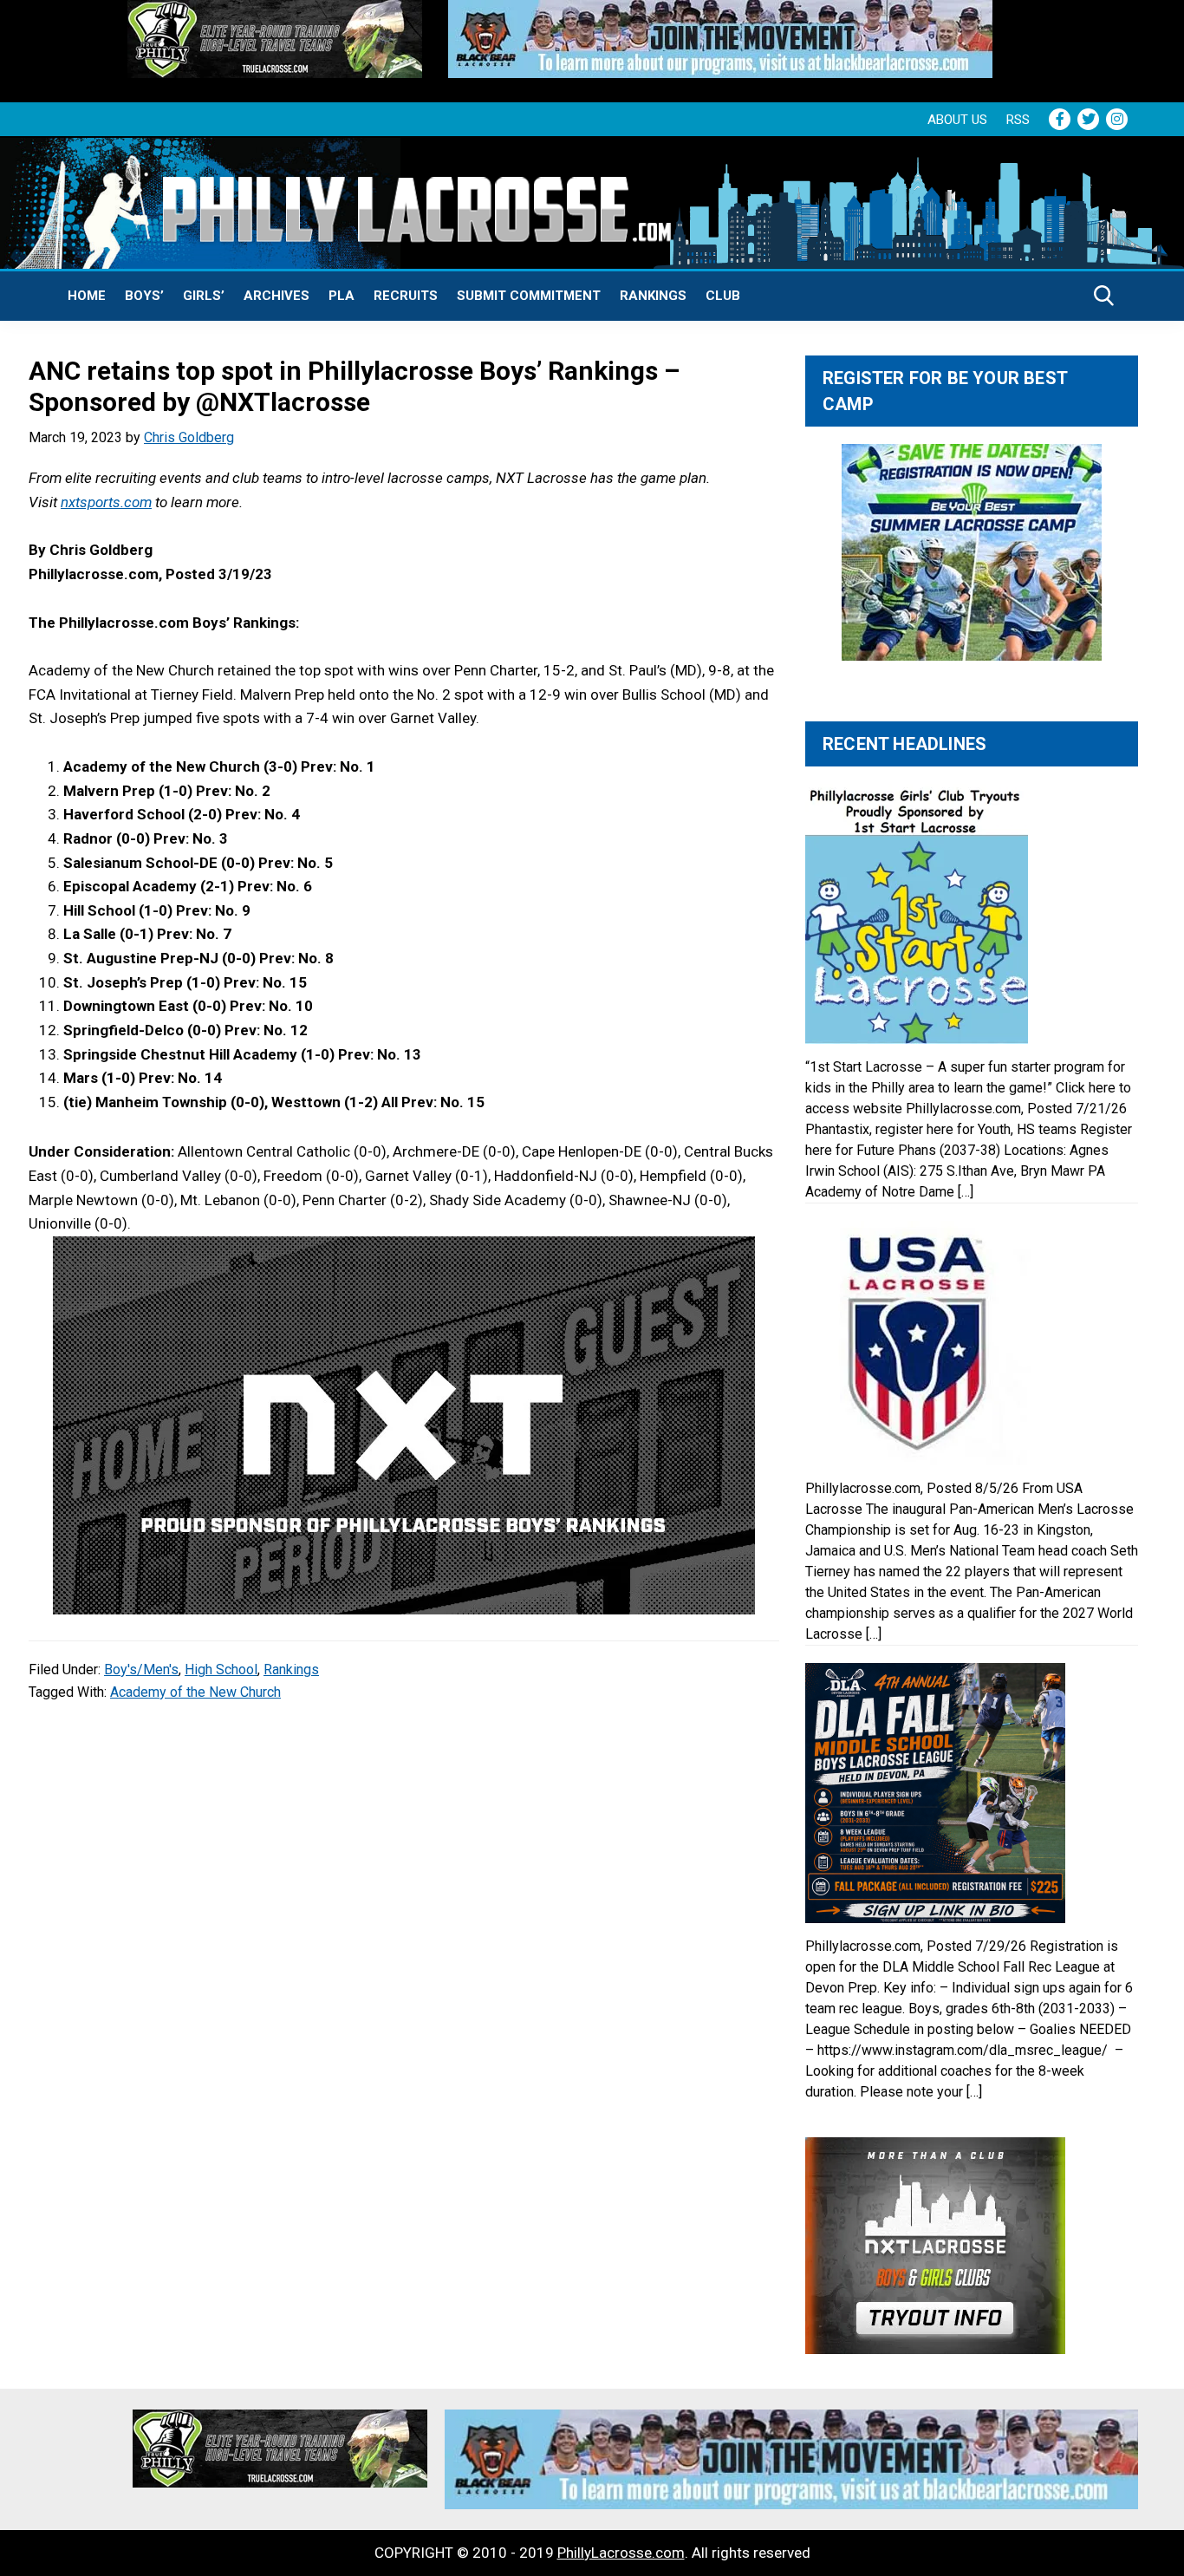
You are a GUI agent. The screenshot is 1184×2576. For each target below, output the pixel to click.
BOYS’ (144, 296)
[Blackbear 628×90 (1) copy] (720, 11)
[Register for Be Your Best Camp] (972, 552)
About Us (957, 120)
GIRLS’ (204, 296)
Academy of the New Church (195, 1692)
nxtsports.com (106, 502)
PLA (342, 296)
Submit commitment (529, 296)
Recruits (406, 296)
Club (723, 296)
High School (221, 1670)
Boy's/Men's (141, 1670)
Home (87, 296)
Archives (276, 296)
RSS (1018, 120)
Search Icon (1104, 296)
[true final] (275, 11)
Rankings (653, 296)
